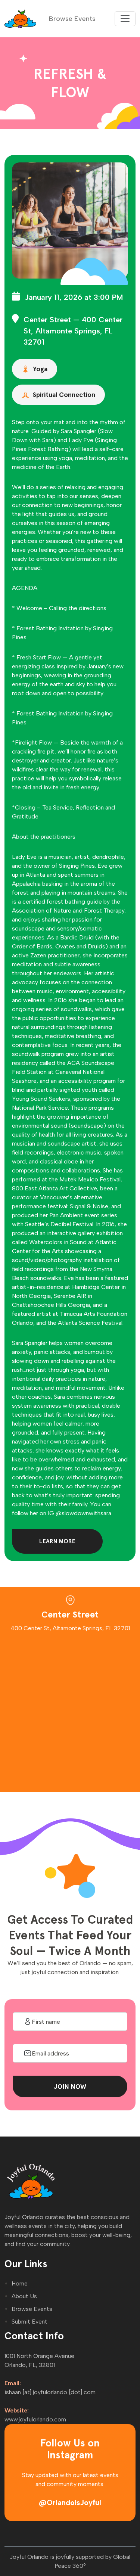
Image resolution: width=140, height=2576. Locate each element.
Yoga (40, 369)
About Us (24, 2296)
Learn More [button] (57, 1541)
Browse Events (72, 19)
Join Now (70, 2086)
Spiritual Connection (64, 394)
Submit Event (29, 2322)
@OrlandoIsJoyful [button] (70, 2502)
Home (20, 2283)
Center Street (47, 320)
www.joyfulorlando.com (35, 2419)
